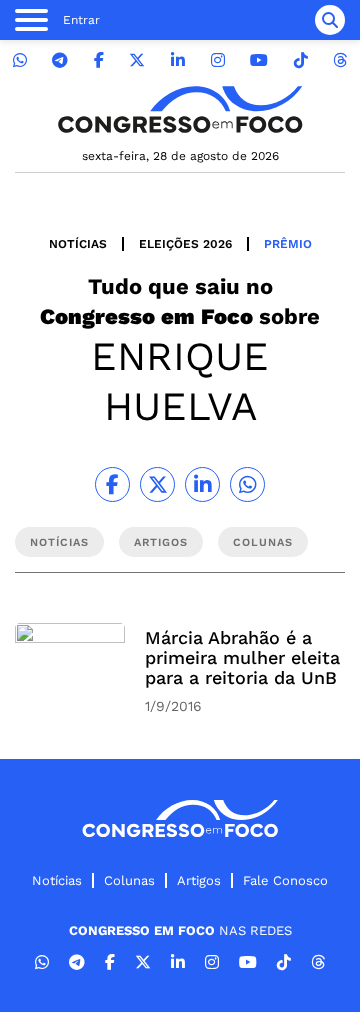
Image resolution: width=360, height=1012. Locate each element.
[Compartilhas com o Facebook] (112, 484)
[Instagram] (218, 60)
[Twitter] (137, 60)
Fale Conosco (285, 880)
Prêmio (288, 244)
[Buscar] (330, 20)
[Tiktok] (301, 60)
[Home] (180, 109)
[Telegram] (60, 60)
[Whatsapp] (20, 60)
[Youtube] (259, 60)
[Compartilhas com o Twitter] (157, 484)
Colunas (129, 880)
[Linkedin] (178, 60)
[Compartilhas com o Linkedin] (202, 484)
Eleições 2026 (185, 244)
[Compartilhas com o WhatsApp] (247, 484)
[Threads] (340, 60)
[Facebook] (99, 60)
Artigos (199, 880)
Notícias (78, 244)
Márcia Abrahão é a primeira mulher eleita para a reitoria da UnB (242, 657)
